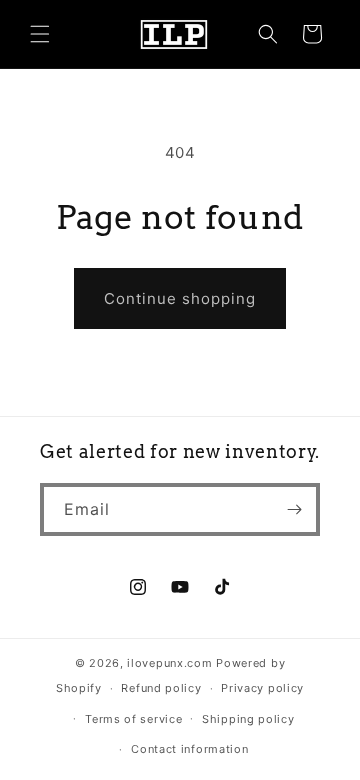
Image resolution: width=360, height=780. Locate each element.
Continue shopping (180, 298)
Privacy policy (262, 688)
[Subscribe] (294, 509)
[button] (40, 34)
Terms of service (133, 719)
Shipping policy (248, 719)
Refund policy (161, 688)
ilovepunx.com (169, 663)
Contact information (189, 749)
